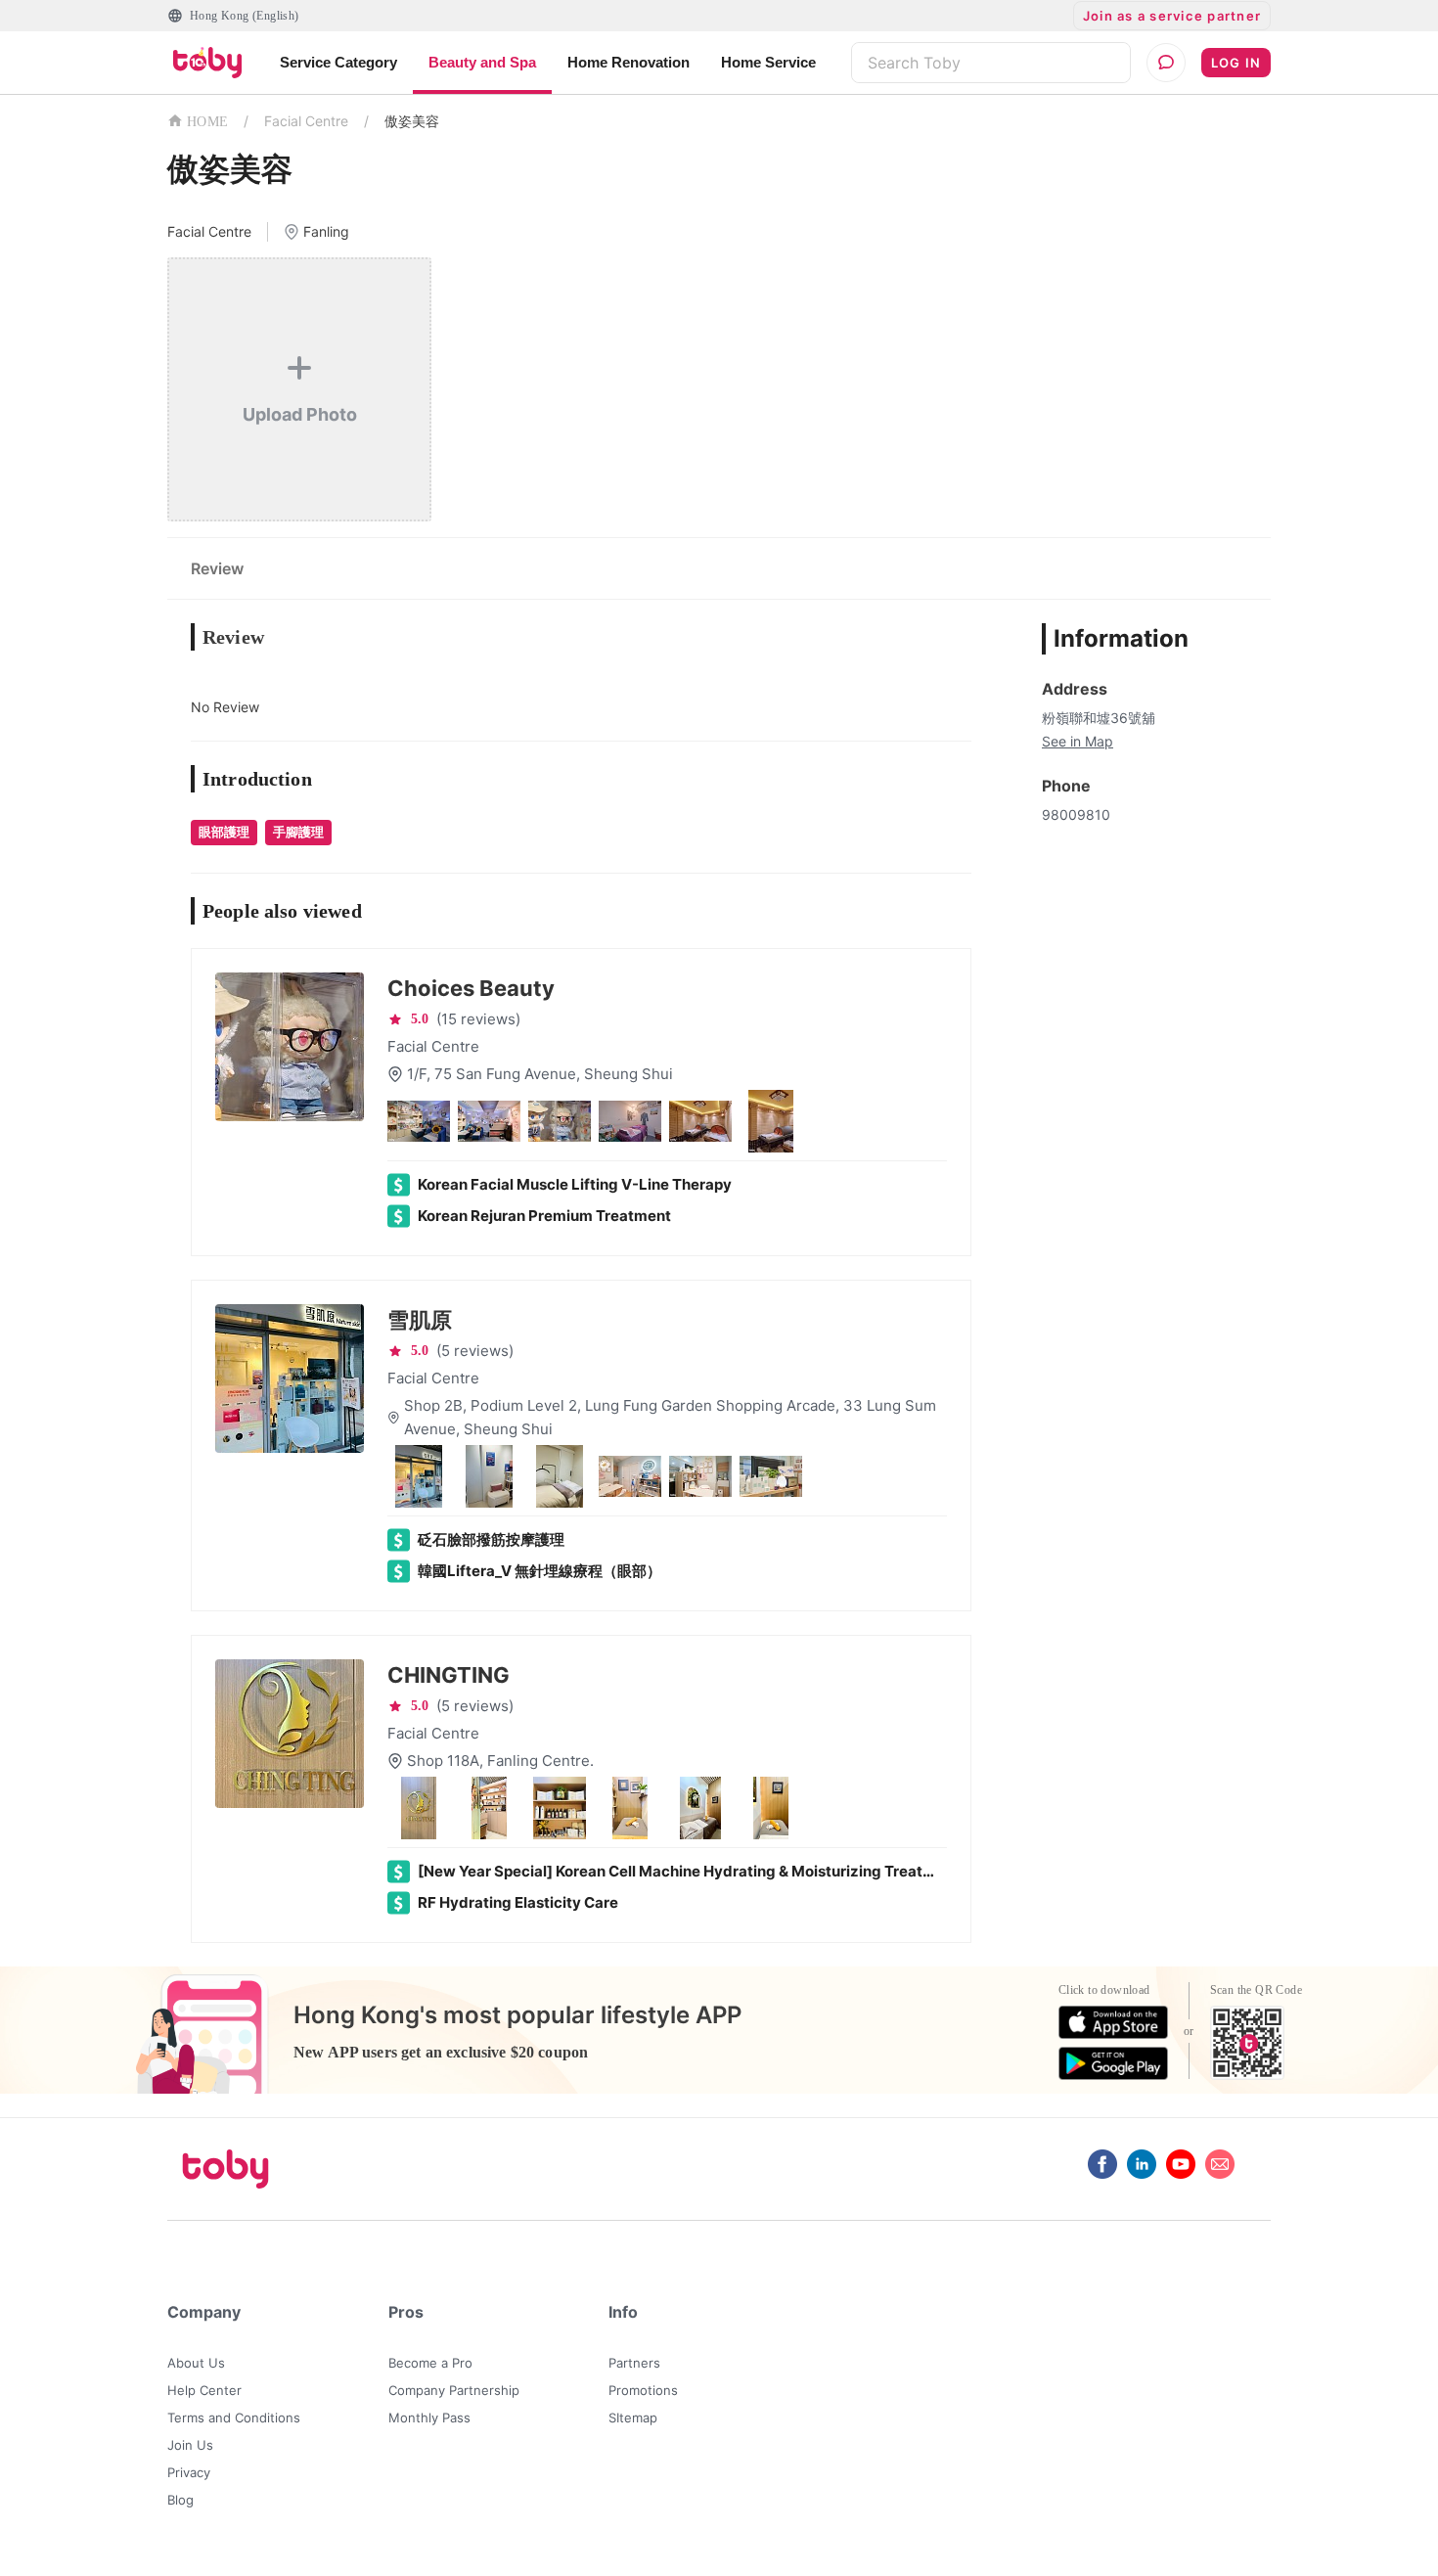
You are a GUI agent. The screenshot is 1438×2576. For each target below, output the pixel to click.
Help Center (204, 2390)
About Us (196, 2363)
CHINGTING (449, 1675)
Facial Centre (306, 121)
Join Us (190, 2445)
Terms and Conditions (234, 2418)
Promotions (643, 2390)
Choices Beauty (471, 988)
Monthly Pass (429, 2418)
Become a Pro (430, 2363)
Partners (634, 2363)
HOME (207, 122)
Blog (180, 2500)
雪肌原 (420, 1320)
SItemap (633, 2418)
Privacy (189, 2472)
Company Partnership (454, 2390)
